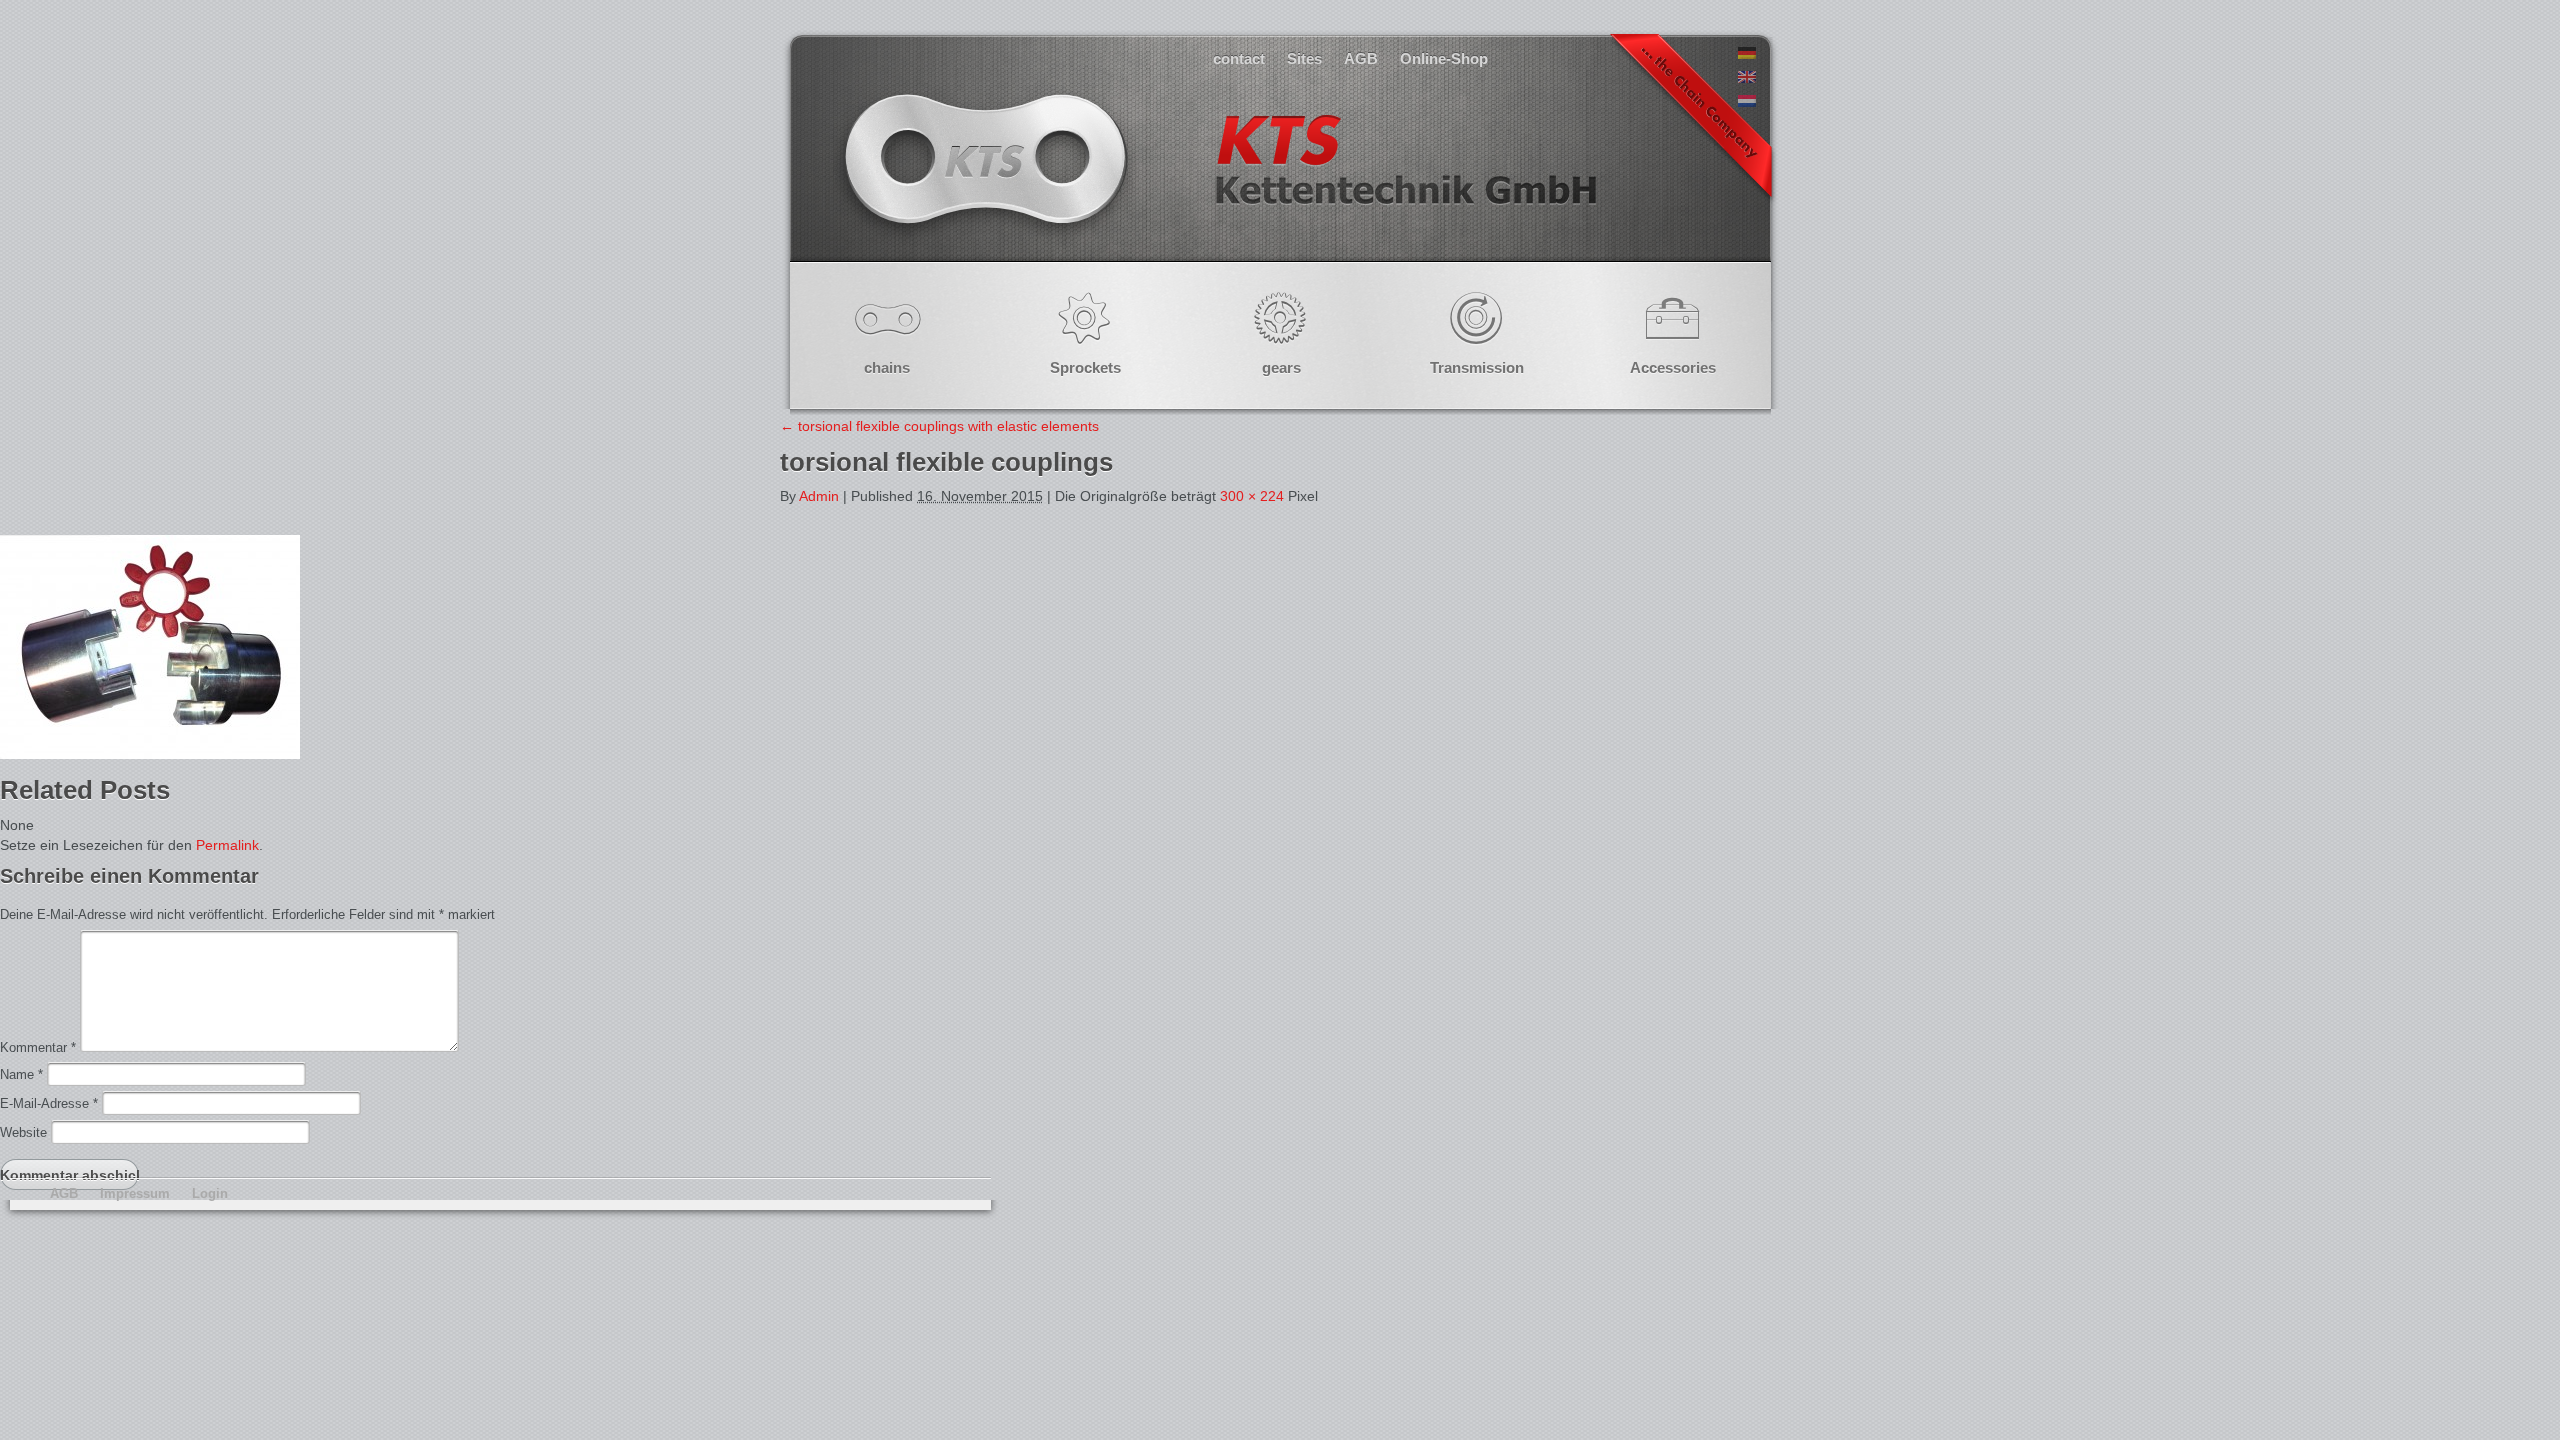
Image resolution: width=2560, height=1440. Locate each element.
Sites (1304, 58)
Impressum (135, 1193)
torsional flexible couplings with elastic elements (939, 426)
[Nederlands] (1747, 102)
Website (23, 1132)
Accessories (1673, 367)
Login (210, 1193)
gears (1281, 367)
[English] (1747, 78)
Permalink (227, 845)
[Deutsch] (1747, 54)
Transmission (1477, 367)
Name (21, 1074)
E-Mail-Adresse (49, 1103)
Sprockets (1085, 367)
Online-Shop (1444, 58)
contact (1239, 58)
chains (887, 367)
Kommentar (38, 1047)
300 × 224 (1252, 496)
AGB (1361, 58)
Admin (819, 496)
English (1218, 179)
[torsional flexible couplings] (150, 754)
